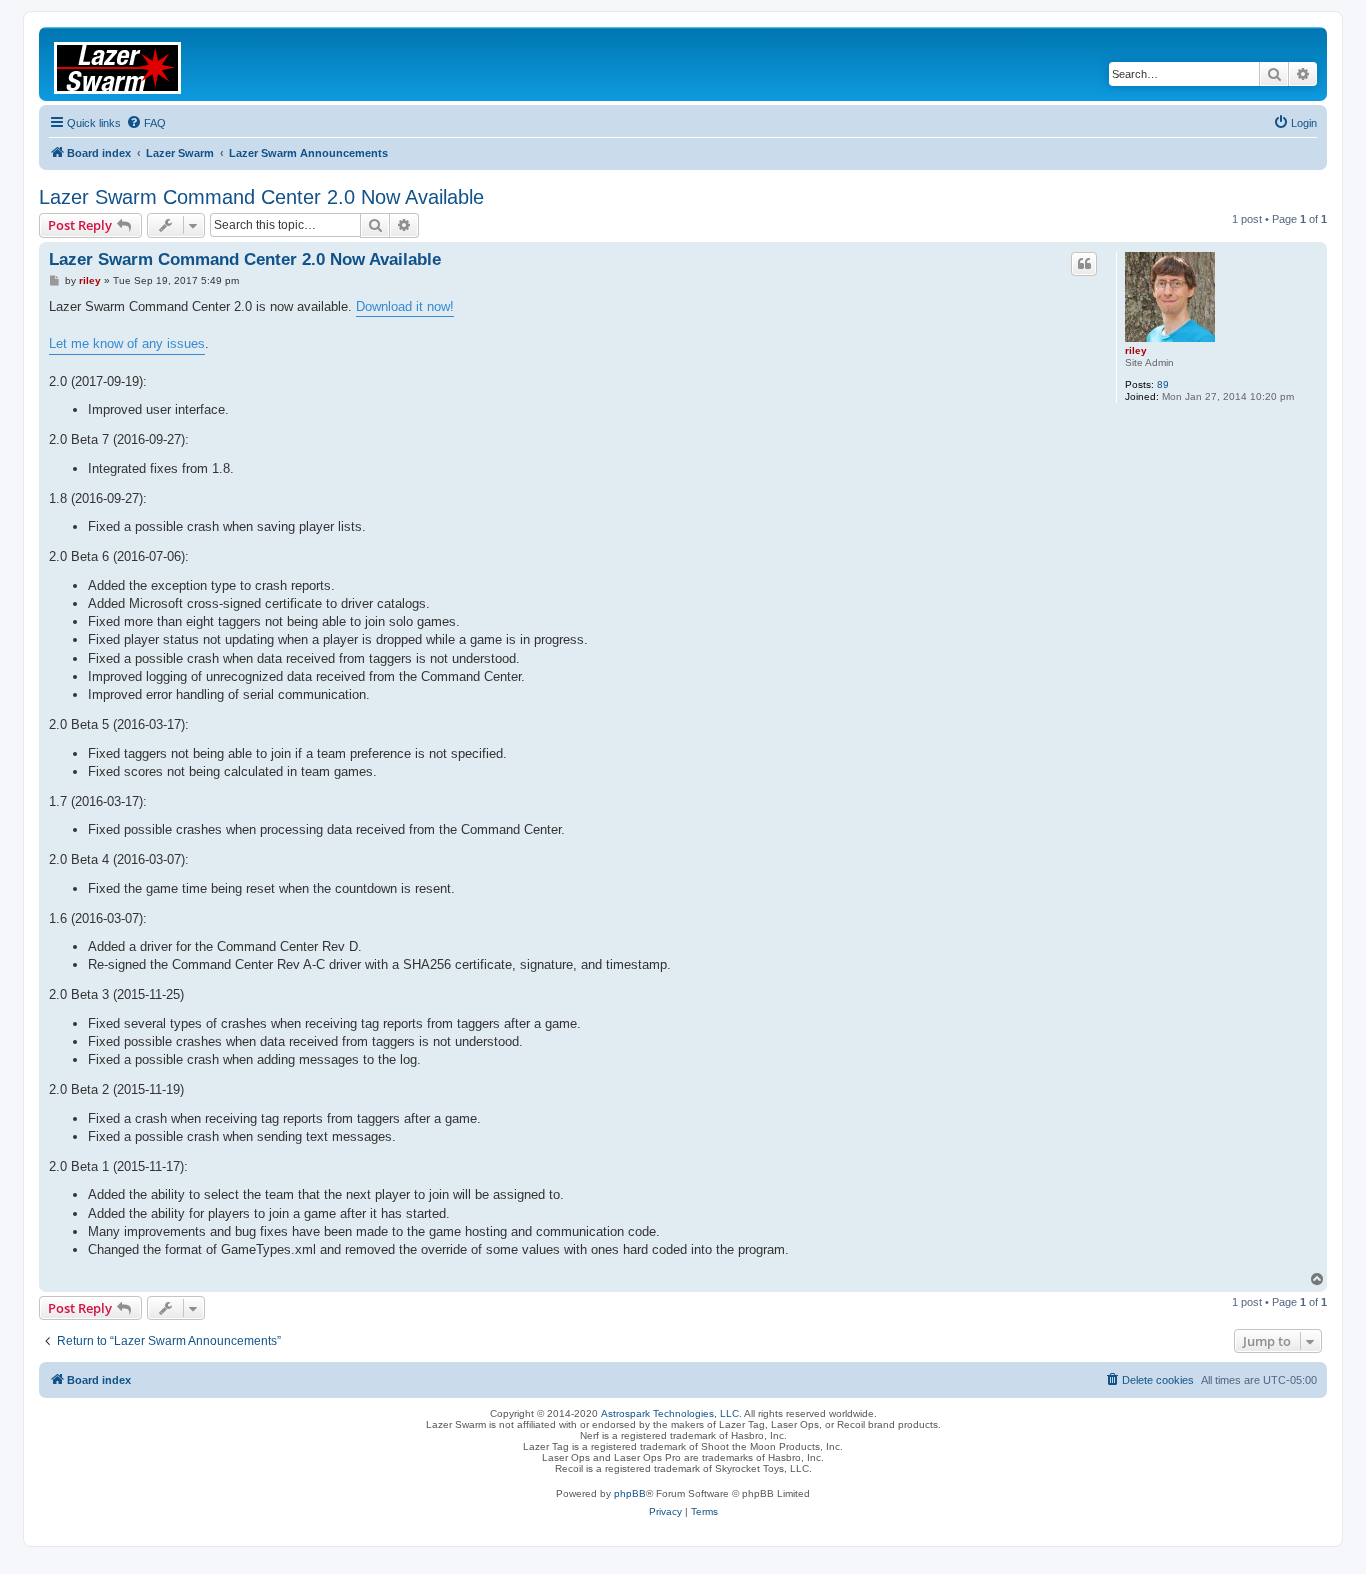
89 (1163, 384)
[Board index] (130, 64)
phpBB (630, 1493)
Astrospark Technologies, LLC (670, 1413)
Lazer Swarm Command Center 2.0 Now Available (261, 197)
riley (1136, 350)
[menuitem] (146, 123)
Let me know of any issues (127, 343)
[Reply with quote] (1084, 264)
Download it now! (405, 306)
